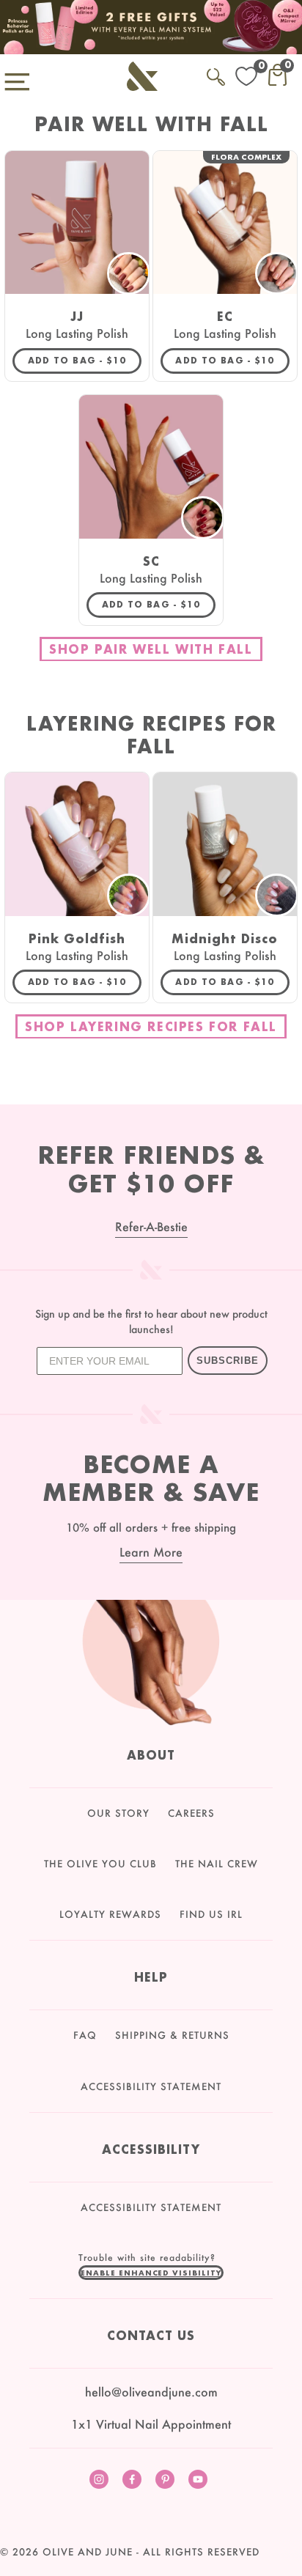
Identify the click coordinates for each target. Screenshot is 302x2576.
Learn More (151, 1552)
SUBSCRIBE (228, 1361)
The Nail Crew (217, 1864)
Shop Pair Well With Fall (151, 649)
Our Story (118, 1813)
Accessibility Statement (151, 2086)
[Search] (216, 74)
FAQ (85, 2035)
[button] (151, 2273)
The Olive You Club (100, 1864)
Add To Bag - (85, 360)
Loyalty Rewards (110, 1914)
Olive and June (88, 2552)
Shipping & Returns (172, 2035)
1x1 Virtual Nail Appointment (151, 2424)
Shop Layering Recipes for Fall (151, 1026)
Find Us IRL (211, 1914)
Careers (191, 1813)
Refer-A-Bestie (151, 1226)
